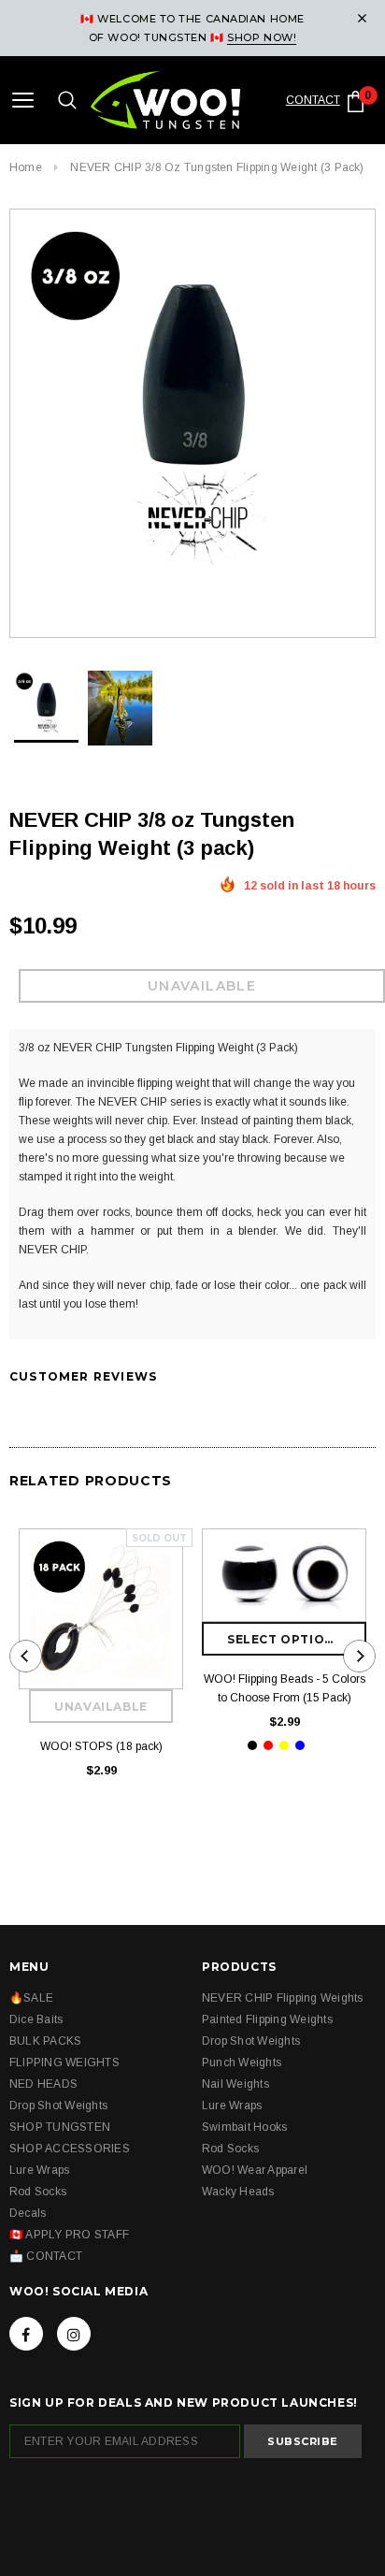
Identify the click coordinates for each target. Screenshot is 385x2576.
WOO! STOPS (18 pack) (101, 1746)
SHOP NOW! (262, 37)
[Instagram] (74, 2334)
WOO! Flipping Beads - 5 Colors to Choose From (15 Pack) (285, 1688)
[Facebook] (26, 2334)
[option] (192, 395)
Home (26, 167)
